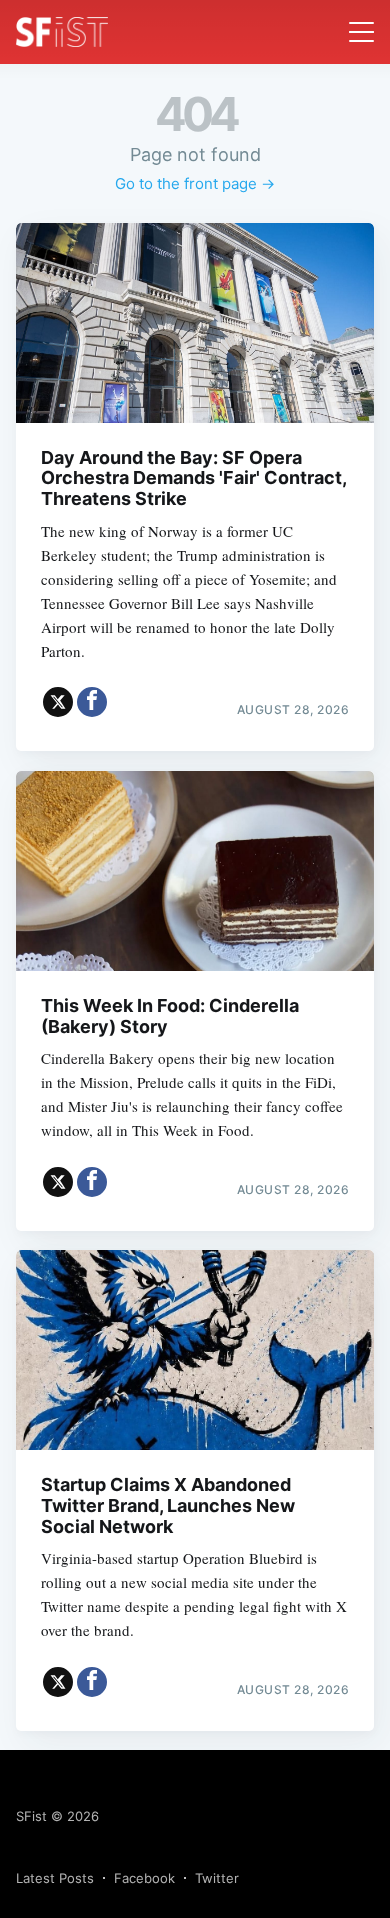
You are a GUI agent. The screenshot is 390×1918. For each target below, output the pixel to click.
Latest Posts (55, 1878)
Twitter (217, 1878)
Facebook (144, 1878)
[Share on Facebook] (92, 702)
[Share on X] (58, 702)
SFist (31, 1816)
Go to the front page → (195, 183)
